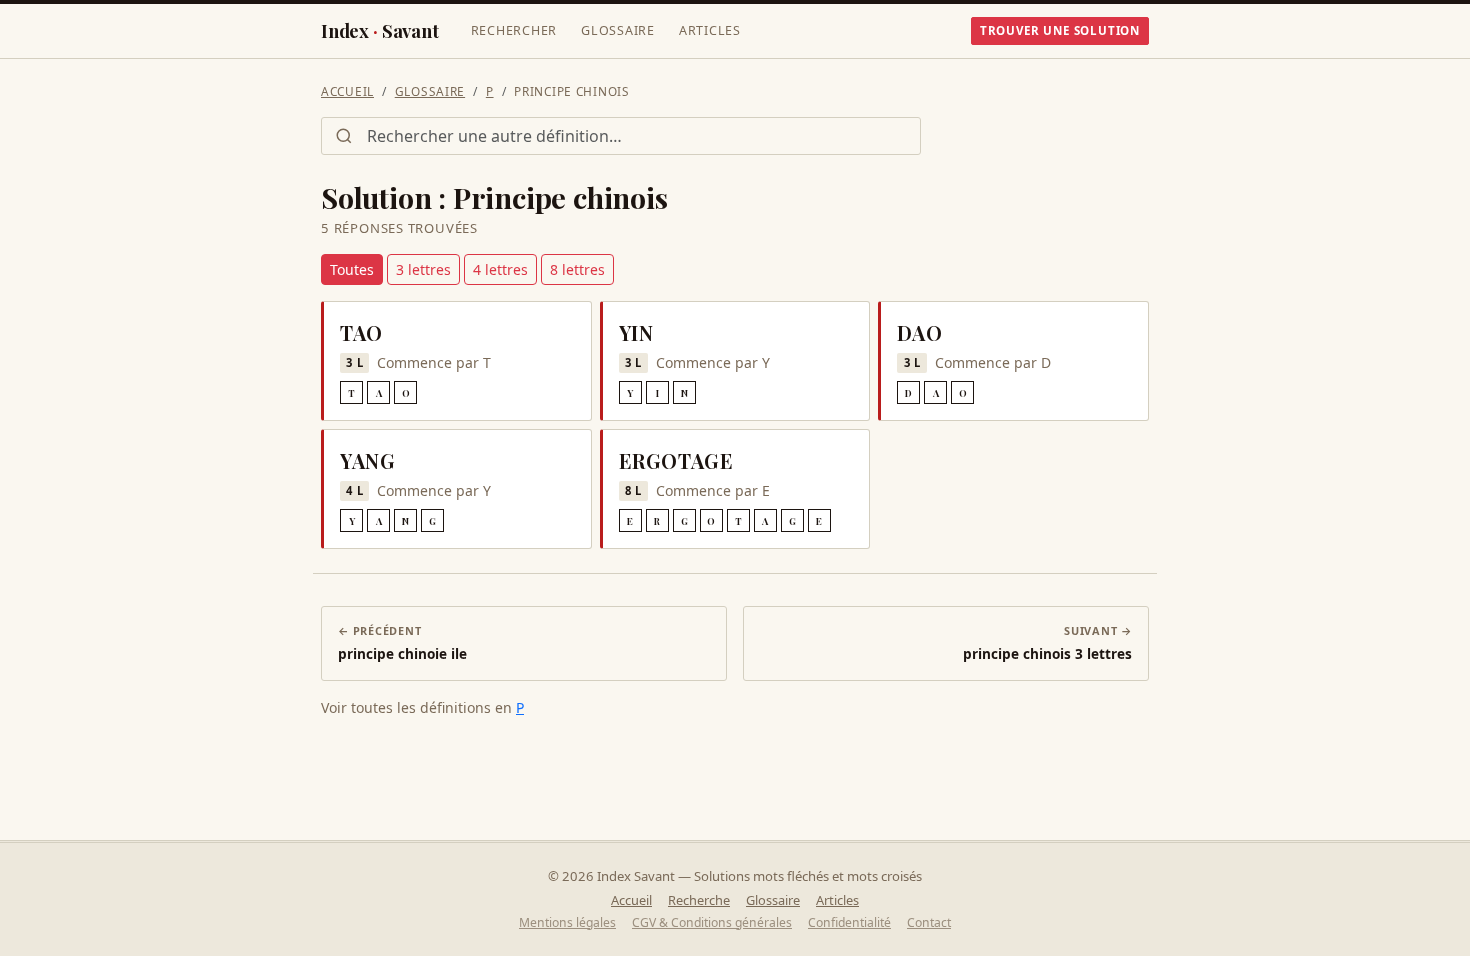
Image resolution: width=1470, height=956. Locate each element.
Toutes (352, 269)
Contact (929, 922)
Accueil (347, 91)
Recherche (699, 900)
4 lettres (500, 269)
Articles (710, 30)
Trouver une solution (1060, 30)
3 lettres (423, 269)
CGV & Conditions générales (712, 922)
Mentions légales (567, 922)
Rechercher (514, 30)
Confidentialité (849, 922)
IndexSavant (380, 30)
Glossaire (618, 30)
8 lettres (577, 269)
